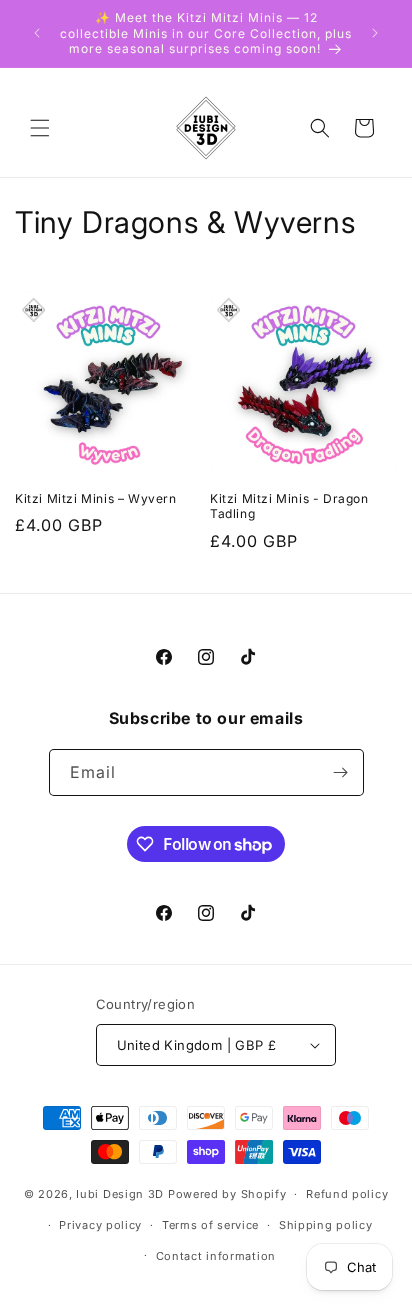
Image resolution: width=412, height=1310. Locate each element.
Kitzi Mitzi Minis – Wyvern (96, 498)
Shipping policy (326, 1225)
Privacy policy (100, 1225)
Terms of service (210, 1225)
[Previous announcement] (37, 33)
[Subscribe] (341, 772)
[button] (40, 128)
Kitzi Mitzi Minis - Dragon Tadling (289, 506)
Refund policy (347, 1194)
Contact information (216, 1256)
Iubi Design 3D (120, 1194)
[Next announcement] (375, 33)
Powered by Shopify (227, 1194)
